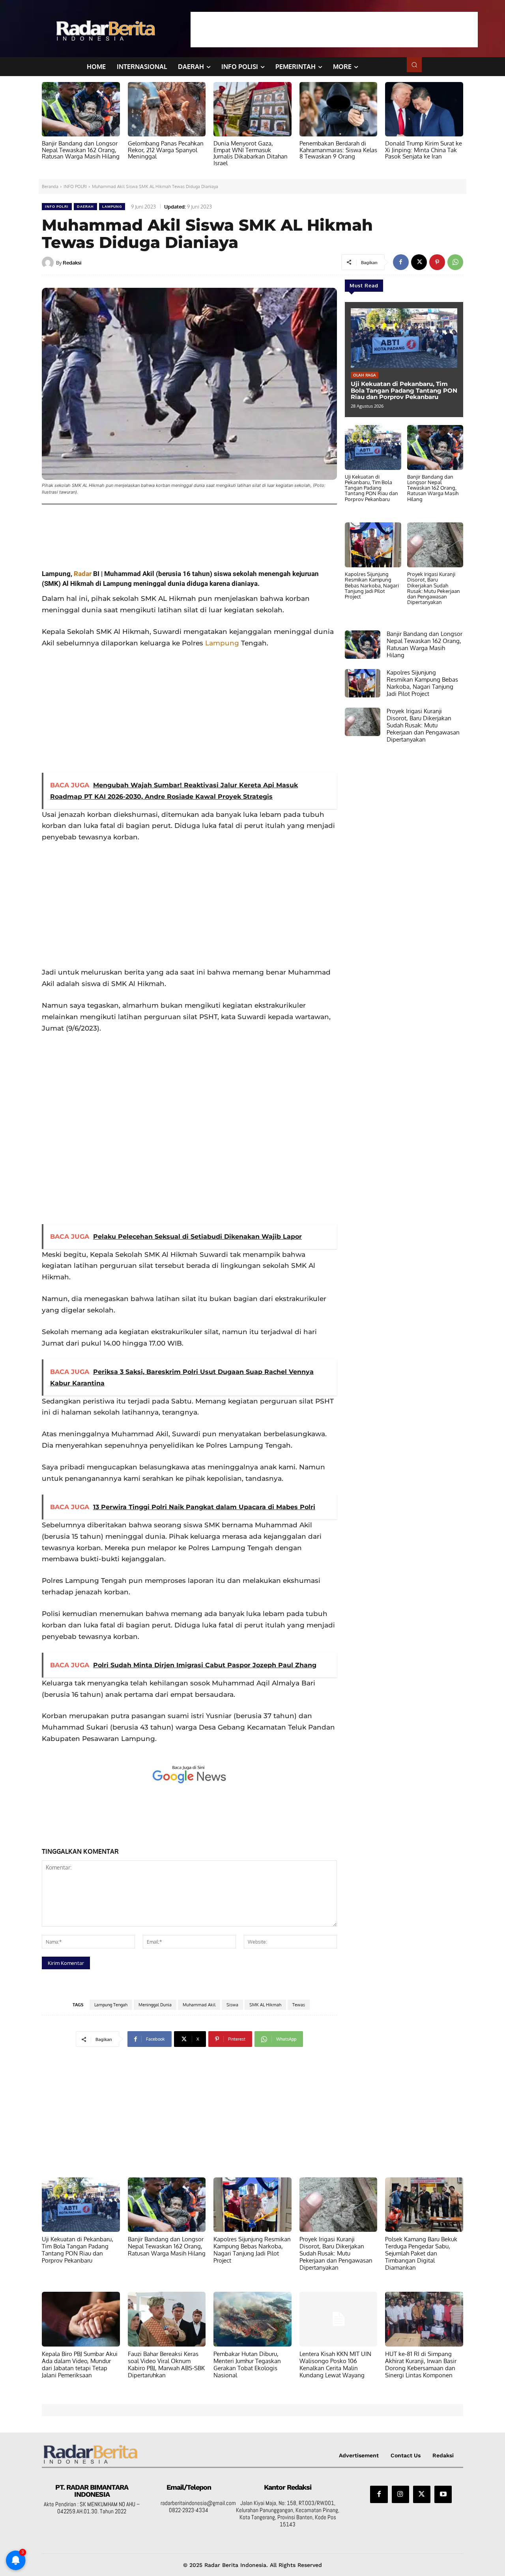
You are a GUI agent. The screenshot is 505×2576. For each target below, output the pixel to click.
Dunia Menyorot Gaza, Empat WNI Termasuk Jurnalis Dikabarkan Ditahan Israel (251, 153)
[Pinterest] (437, 262)
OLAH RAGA (365, 375)
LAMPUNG (112, 206)
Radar (83, 574)
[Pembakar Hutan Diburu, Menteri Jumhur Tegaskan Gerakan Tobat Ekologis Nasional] (252, 2319)
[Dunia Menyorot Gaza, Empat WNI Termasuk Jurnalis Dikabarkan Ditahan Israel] (252, 109)
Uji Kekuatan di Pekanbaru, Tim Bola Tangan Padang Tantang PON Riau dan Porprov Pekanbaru (404, 390)
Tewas (299, 2005)
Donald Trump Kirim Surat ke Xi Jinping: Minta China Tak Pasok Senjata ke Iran (424, 150)
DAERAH (85, 206)
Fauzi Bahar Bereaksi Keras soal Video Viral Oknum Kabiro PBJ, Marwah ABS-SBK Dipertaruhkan (166, 2364)
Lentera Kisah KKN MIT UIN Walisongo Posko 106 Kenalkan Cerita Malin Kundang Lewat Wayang (335, 2364)
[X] (419, 262)
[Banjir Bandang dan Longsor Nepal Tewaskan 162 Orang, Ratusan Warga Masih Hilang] (81, 109)
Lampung (222, 643)
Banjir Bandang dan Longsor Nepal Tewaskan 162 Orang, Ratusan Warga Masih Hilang (81, 150)
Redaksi (72, 263)
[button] (414, 65)
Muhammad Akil (199, 2005)
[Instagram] (400, 2494)
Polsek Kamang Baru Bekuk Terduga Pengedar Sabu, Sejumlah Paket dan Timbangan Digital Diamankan (421, 2253)
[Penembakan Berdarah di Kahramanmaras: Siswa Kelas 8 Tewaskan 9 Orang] (339, 109)
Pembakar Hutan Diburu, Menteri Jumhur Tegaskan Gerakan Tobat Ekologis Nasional (247, 2364)
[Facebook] (401, 262)
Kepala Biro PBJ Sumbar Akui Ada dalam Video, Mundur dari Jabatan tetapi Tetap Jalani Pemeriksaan (80, 2364)
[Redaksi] (49, 263)
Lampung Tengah (111, 2005)
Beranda (50, 186)
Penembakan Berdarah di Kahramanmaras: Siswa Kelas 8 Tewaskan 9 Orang (338, 150)
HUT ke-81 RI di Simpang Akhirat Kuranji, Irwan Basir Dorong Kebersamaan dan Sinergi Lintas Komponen (421, 2364)
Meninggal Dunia (155, 2005)
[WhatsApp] (455, 262)
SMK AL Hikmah (265, 2005)
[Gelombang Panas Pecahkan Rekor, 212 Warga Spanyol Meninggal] (167, 109)
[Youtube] (443, 2494)
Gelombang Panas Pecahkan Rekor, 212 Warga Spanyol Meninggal (166, 150)
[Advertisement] (334, 30)
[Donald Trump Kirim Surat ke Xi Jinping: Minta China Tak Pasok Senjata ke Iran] (424, 109)
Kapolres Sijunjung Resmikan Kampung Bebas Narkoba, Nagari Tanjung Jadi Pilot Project (372, 585)
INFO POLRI (75, 186)
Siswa (232, 2005)
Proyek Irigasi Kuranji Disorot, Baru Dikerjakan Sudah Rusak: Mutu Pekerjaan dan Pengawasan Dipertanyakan (434, 588)
